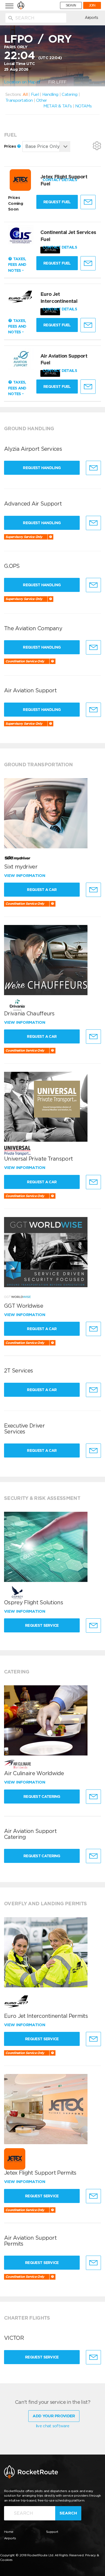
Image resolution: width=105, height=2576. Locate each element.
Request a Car (42, 890)
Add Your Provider (54, 2416)
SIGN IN (71, 5)
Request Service (42, 1625)
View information (25, 876)
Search (68, 2513)
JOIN (92, 5)
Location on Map (20, 82)
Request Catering (42, 1797)
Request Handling (42, 468)
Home (9, 2532)
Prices (10, 146)
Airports (91, 18)
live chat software (52, 2426)
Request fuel (57, 202)
